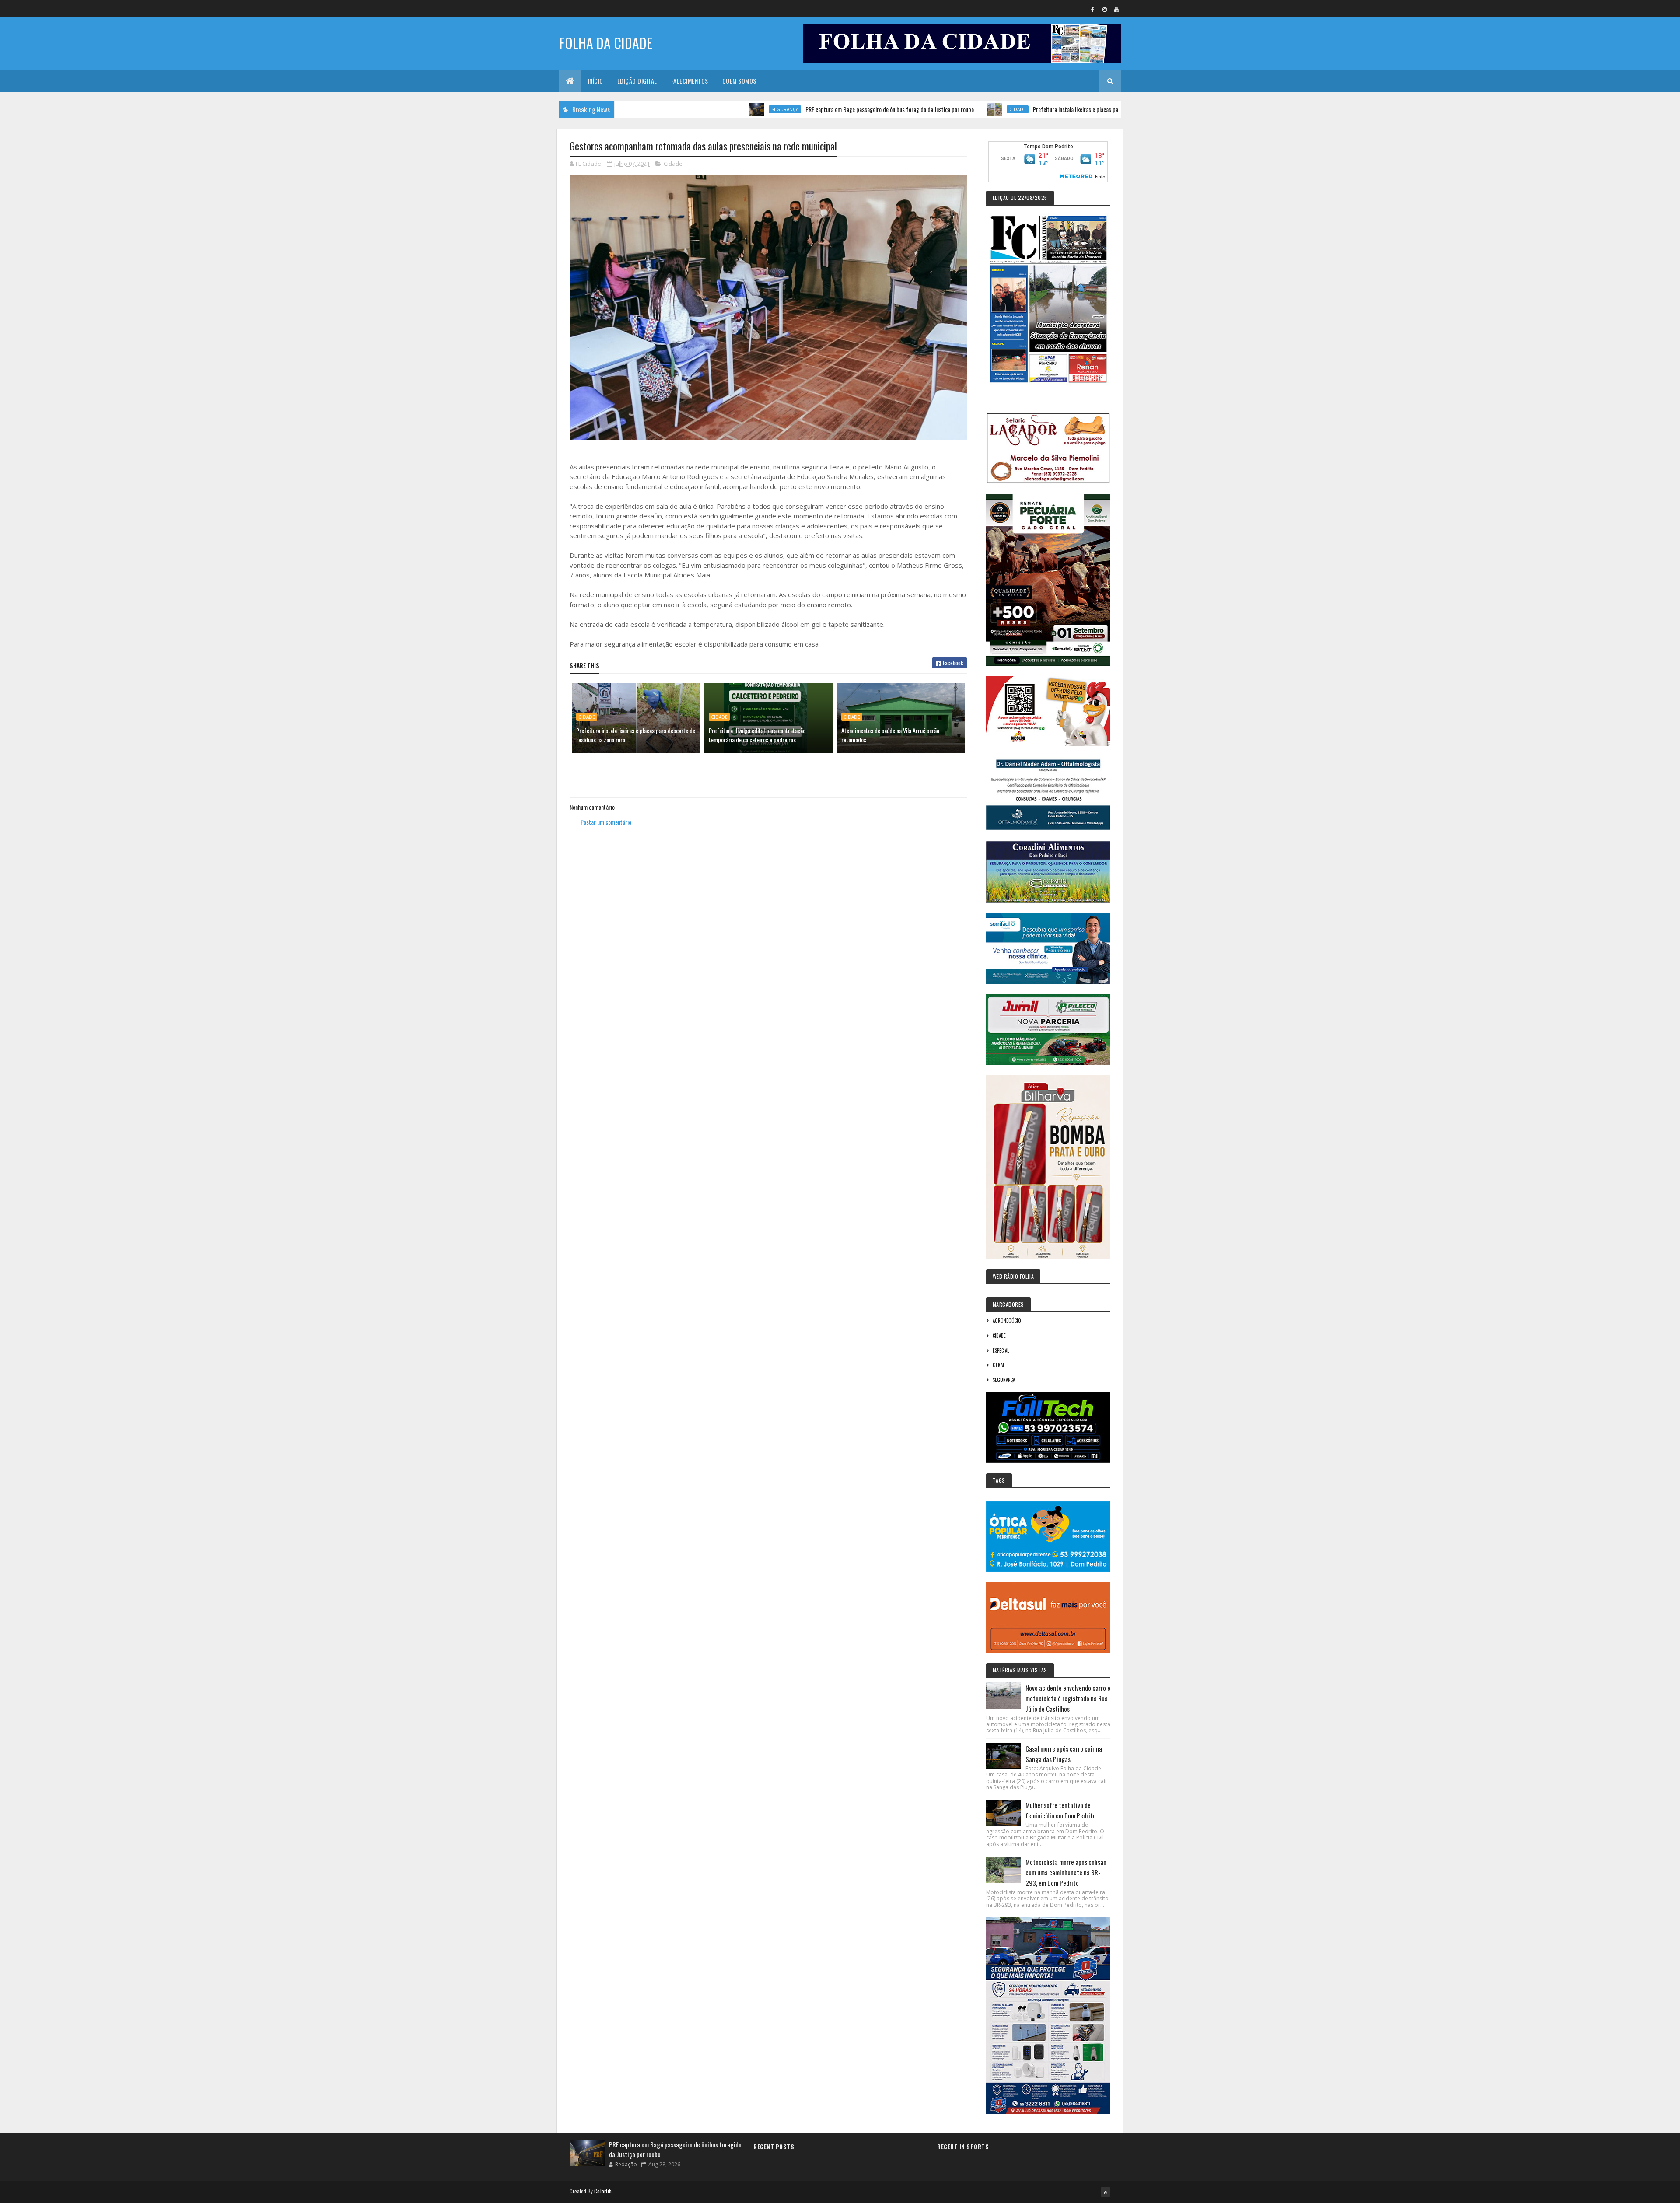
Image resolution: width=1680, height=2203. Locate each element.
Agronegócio (1007, 1321)
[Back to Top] (1106, 2192)
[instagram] (1105, 9)
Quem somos (739, 81)
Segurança (685, 109)
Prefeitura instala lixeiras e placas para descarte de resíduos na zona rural (1018, 109)
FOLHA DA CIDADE (606, 43)
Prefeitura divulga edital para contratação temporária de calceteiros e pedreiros (757, 735)
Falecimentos (690, 81)
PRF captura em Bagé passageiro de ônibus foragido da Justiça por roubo (789, 109)
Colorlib (603, 2191)
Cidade (917, 109)
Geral (999, 1365)
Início (596, 81)
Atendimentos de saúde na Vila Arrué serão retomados (890, 735)
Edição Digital (637, 81)
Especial (1001, 1350)
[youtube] (1116, 9)
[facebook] (1093, 9)
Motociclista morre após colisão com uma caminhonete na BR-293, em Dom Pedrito (1066, 1872)
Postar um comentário (606, 822)
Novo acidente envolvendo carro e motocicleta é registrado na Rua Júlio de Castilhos (1068, 1698)
